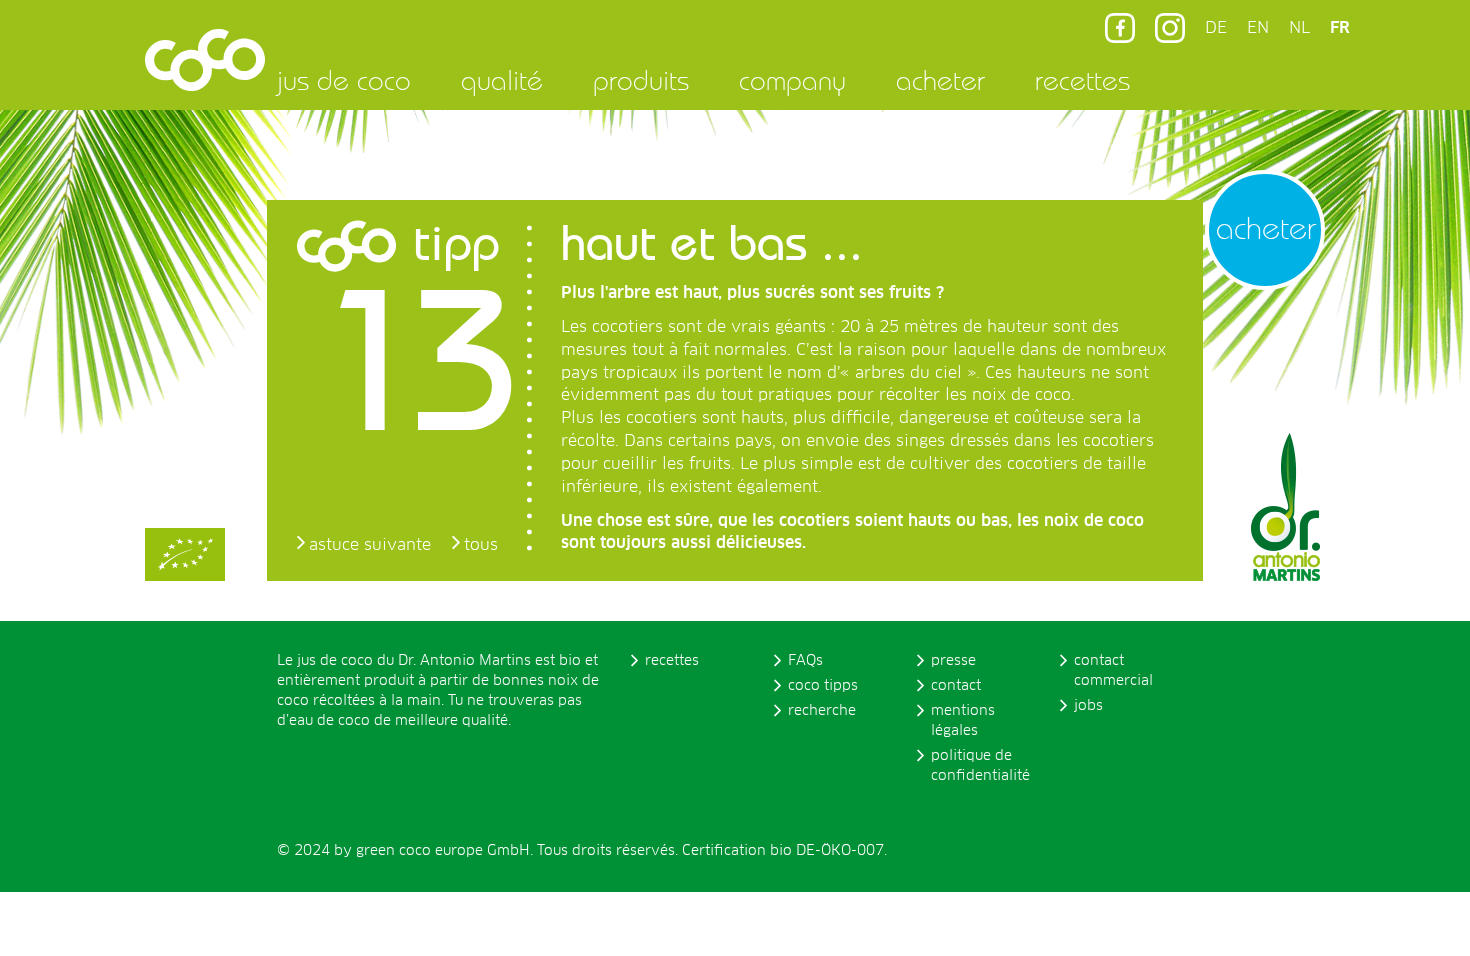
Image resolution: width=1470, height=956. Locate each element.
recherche (822, 711)
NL (1299, 28)
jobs (1088, 706)
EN (1258, 28)
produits (641, 80)
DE (1216, 28)
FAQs (805, 661)
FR (1340, 28)
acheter (940, 80)
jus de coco (344, 80)
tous (481, 545)
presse (953, 661)
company (792, 80)
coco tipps (823, 686)
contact (956, 686)
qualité (502, 80)
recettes (1082, 80)
